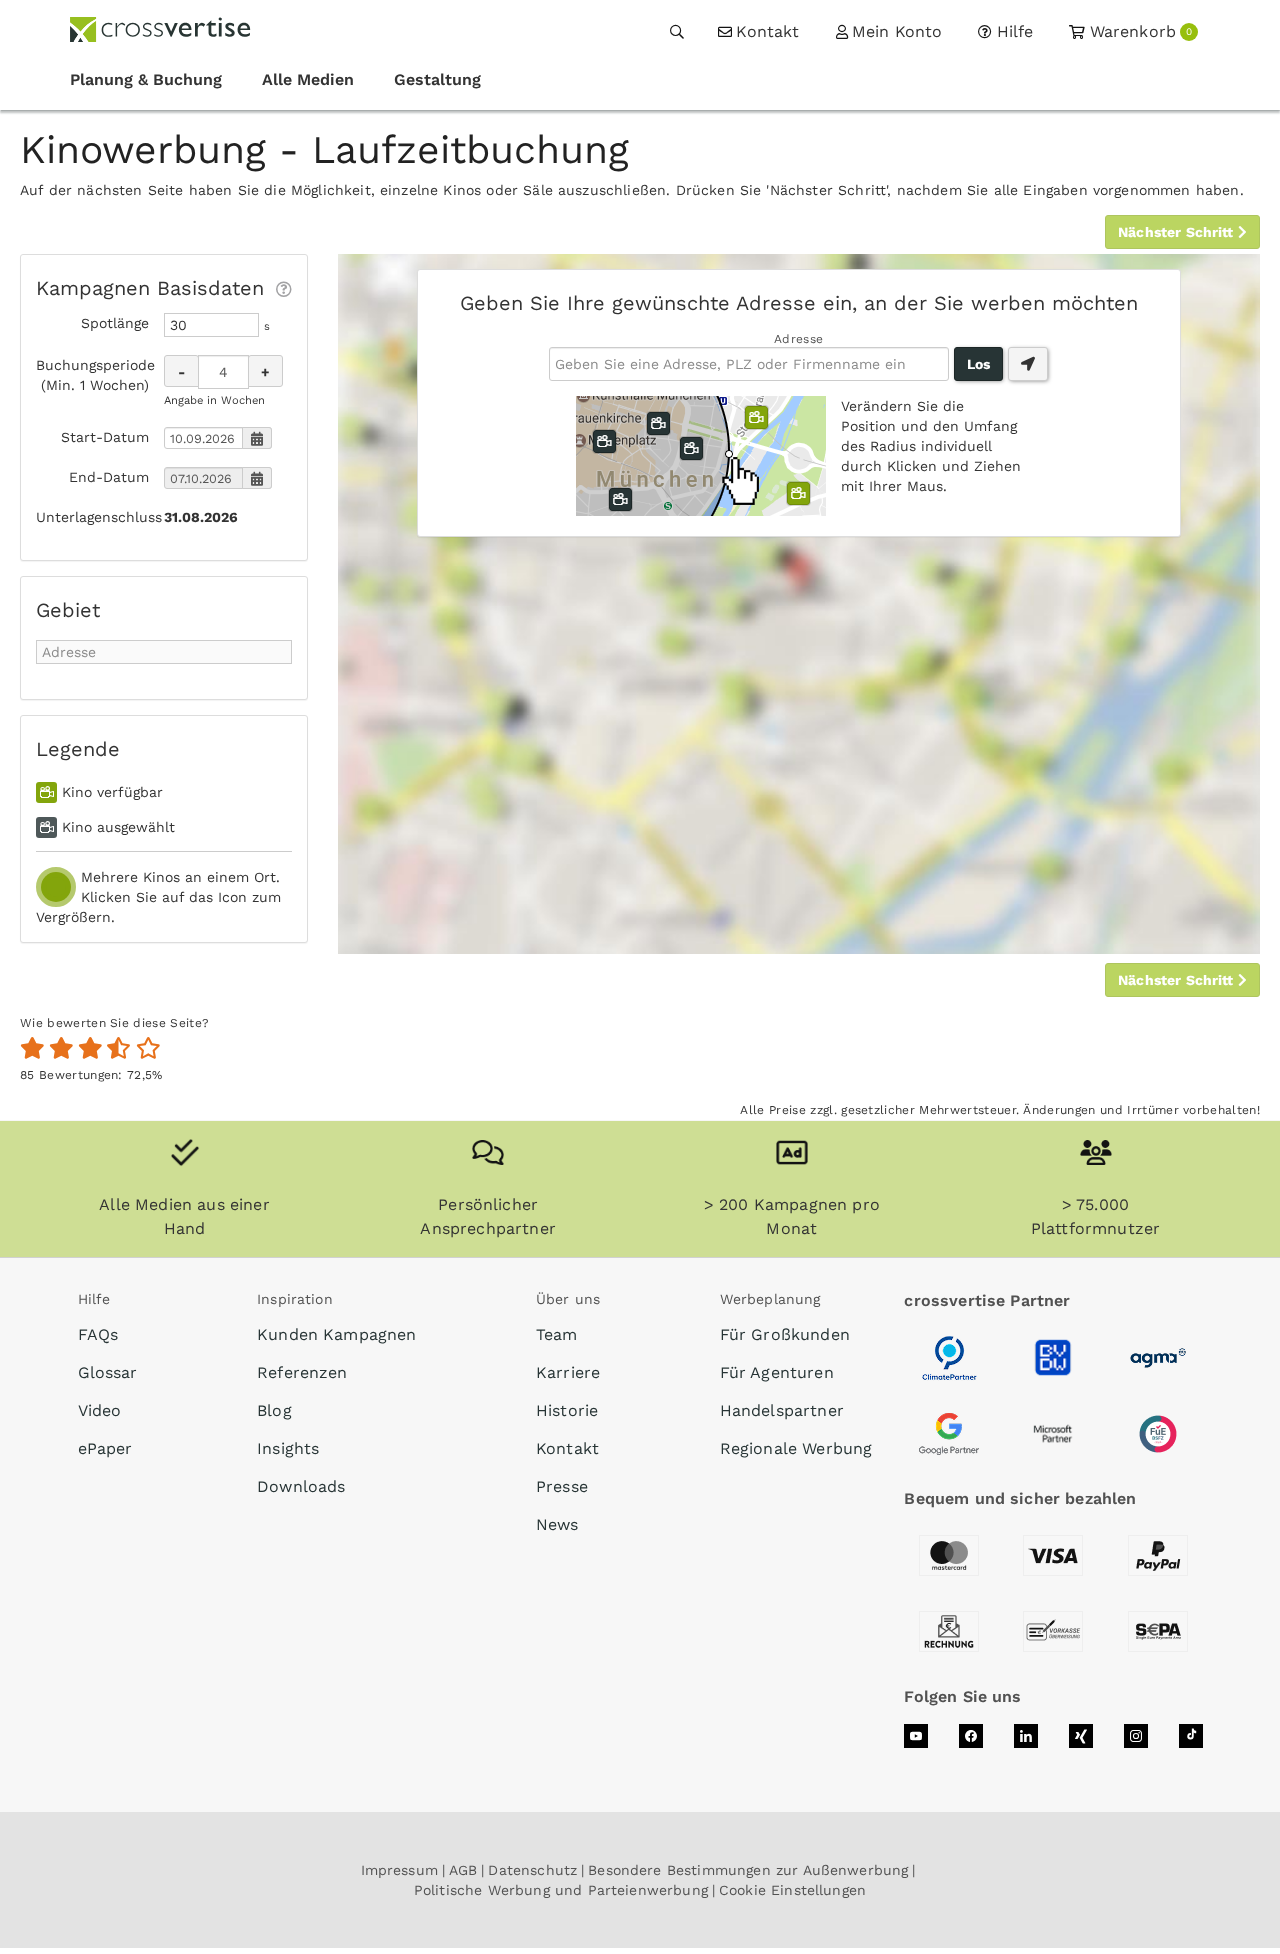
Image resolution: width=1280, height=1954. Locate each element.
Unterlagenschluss (92, 517)
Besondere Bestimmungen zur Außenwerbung (748, 1870)
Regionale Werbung (796, 1448)
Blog (274, 1410)
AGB (463, 1870)
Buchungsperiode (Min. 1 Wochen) (92, 375)
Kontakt (567, 1448)
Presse (562, 1486)
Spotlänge (115, 323)
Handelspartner (782, 1410)
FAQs (98, 1334)
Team (557, 1334)
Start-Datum (105, 437)
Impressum (399, 1870)
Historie (567, 1410)
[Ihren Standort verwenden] (1028, 364)
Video (100, 1410)
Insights (288, 1448)
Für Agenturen (777, 1372)
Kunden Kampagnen (337, 1334)
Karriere (568, 1372)
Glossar (108, 1372)
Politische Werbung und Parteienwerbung (561, 1890)
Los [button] (978, 364)
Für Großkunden (785, 1334)
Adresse (798, 339)
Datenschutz (532, 1870)
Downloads (301, 1486)
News (557, 1524)
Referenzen (302, 1372)
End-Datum (109, 477)
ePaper (105, 1448)
